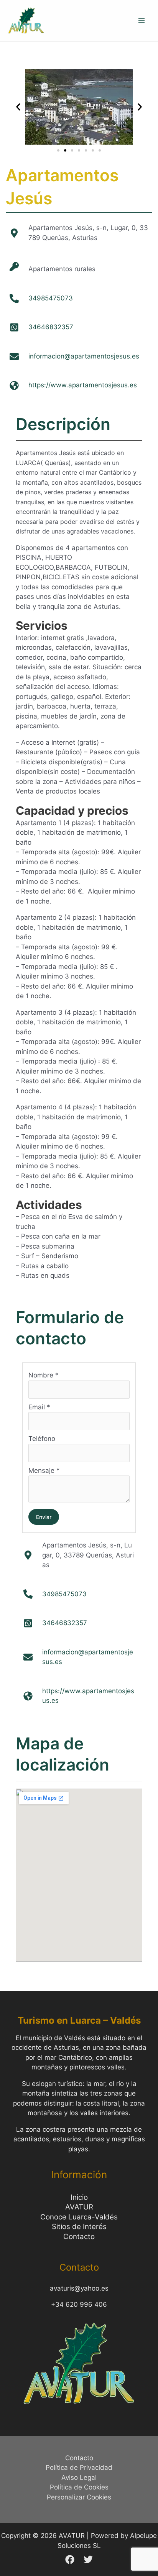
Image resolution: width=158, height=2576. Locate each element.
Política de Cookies (79, 2487)
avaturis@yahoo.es (79, 2288)
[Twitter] (88, 2559)
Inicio (79, 2197)
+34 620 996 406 (79, 2304)
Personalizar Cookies (79, 2497)
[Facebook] (70, 2559)
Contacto (79, 2237)
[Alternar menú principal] (142, 21)
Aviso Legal (79, 2478)
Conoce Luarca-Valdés (79, 2217)
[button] (18, 107)
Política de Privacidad (79, 2468)
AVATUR (79, 2207)
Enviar (44, 1517)
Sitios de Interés (79, 2227)
